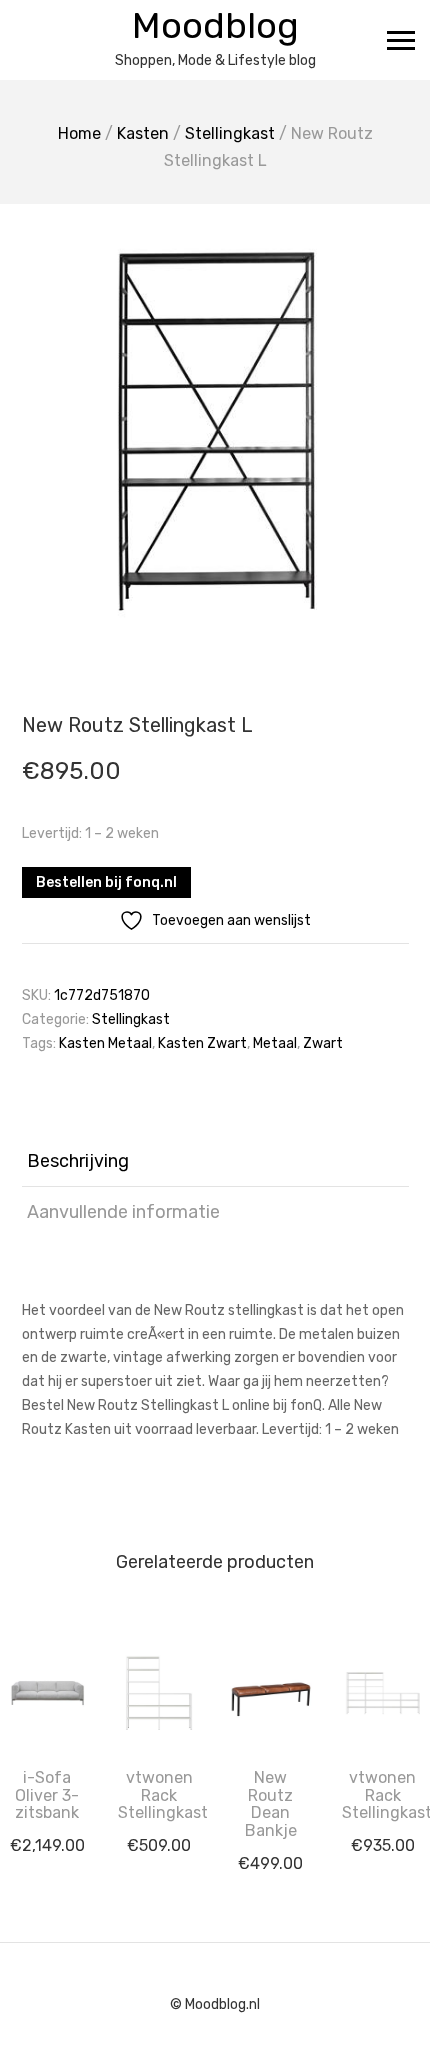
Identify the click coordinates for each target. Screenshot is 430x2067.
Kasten (143, 133)
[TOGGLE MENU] (401, 40)
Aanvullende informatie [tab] (123, 1212)
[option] (215, 427)
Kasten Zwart (202, 1043)
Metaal (275, 1043)
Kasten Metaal (105, 1043)
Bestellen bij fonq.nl (106, 882)
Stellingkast (230, 133)
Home (79, 133)
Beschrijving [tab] (78, 1161)
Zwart (323, 1043)
